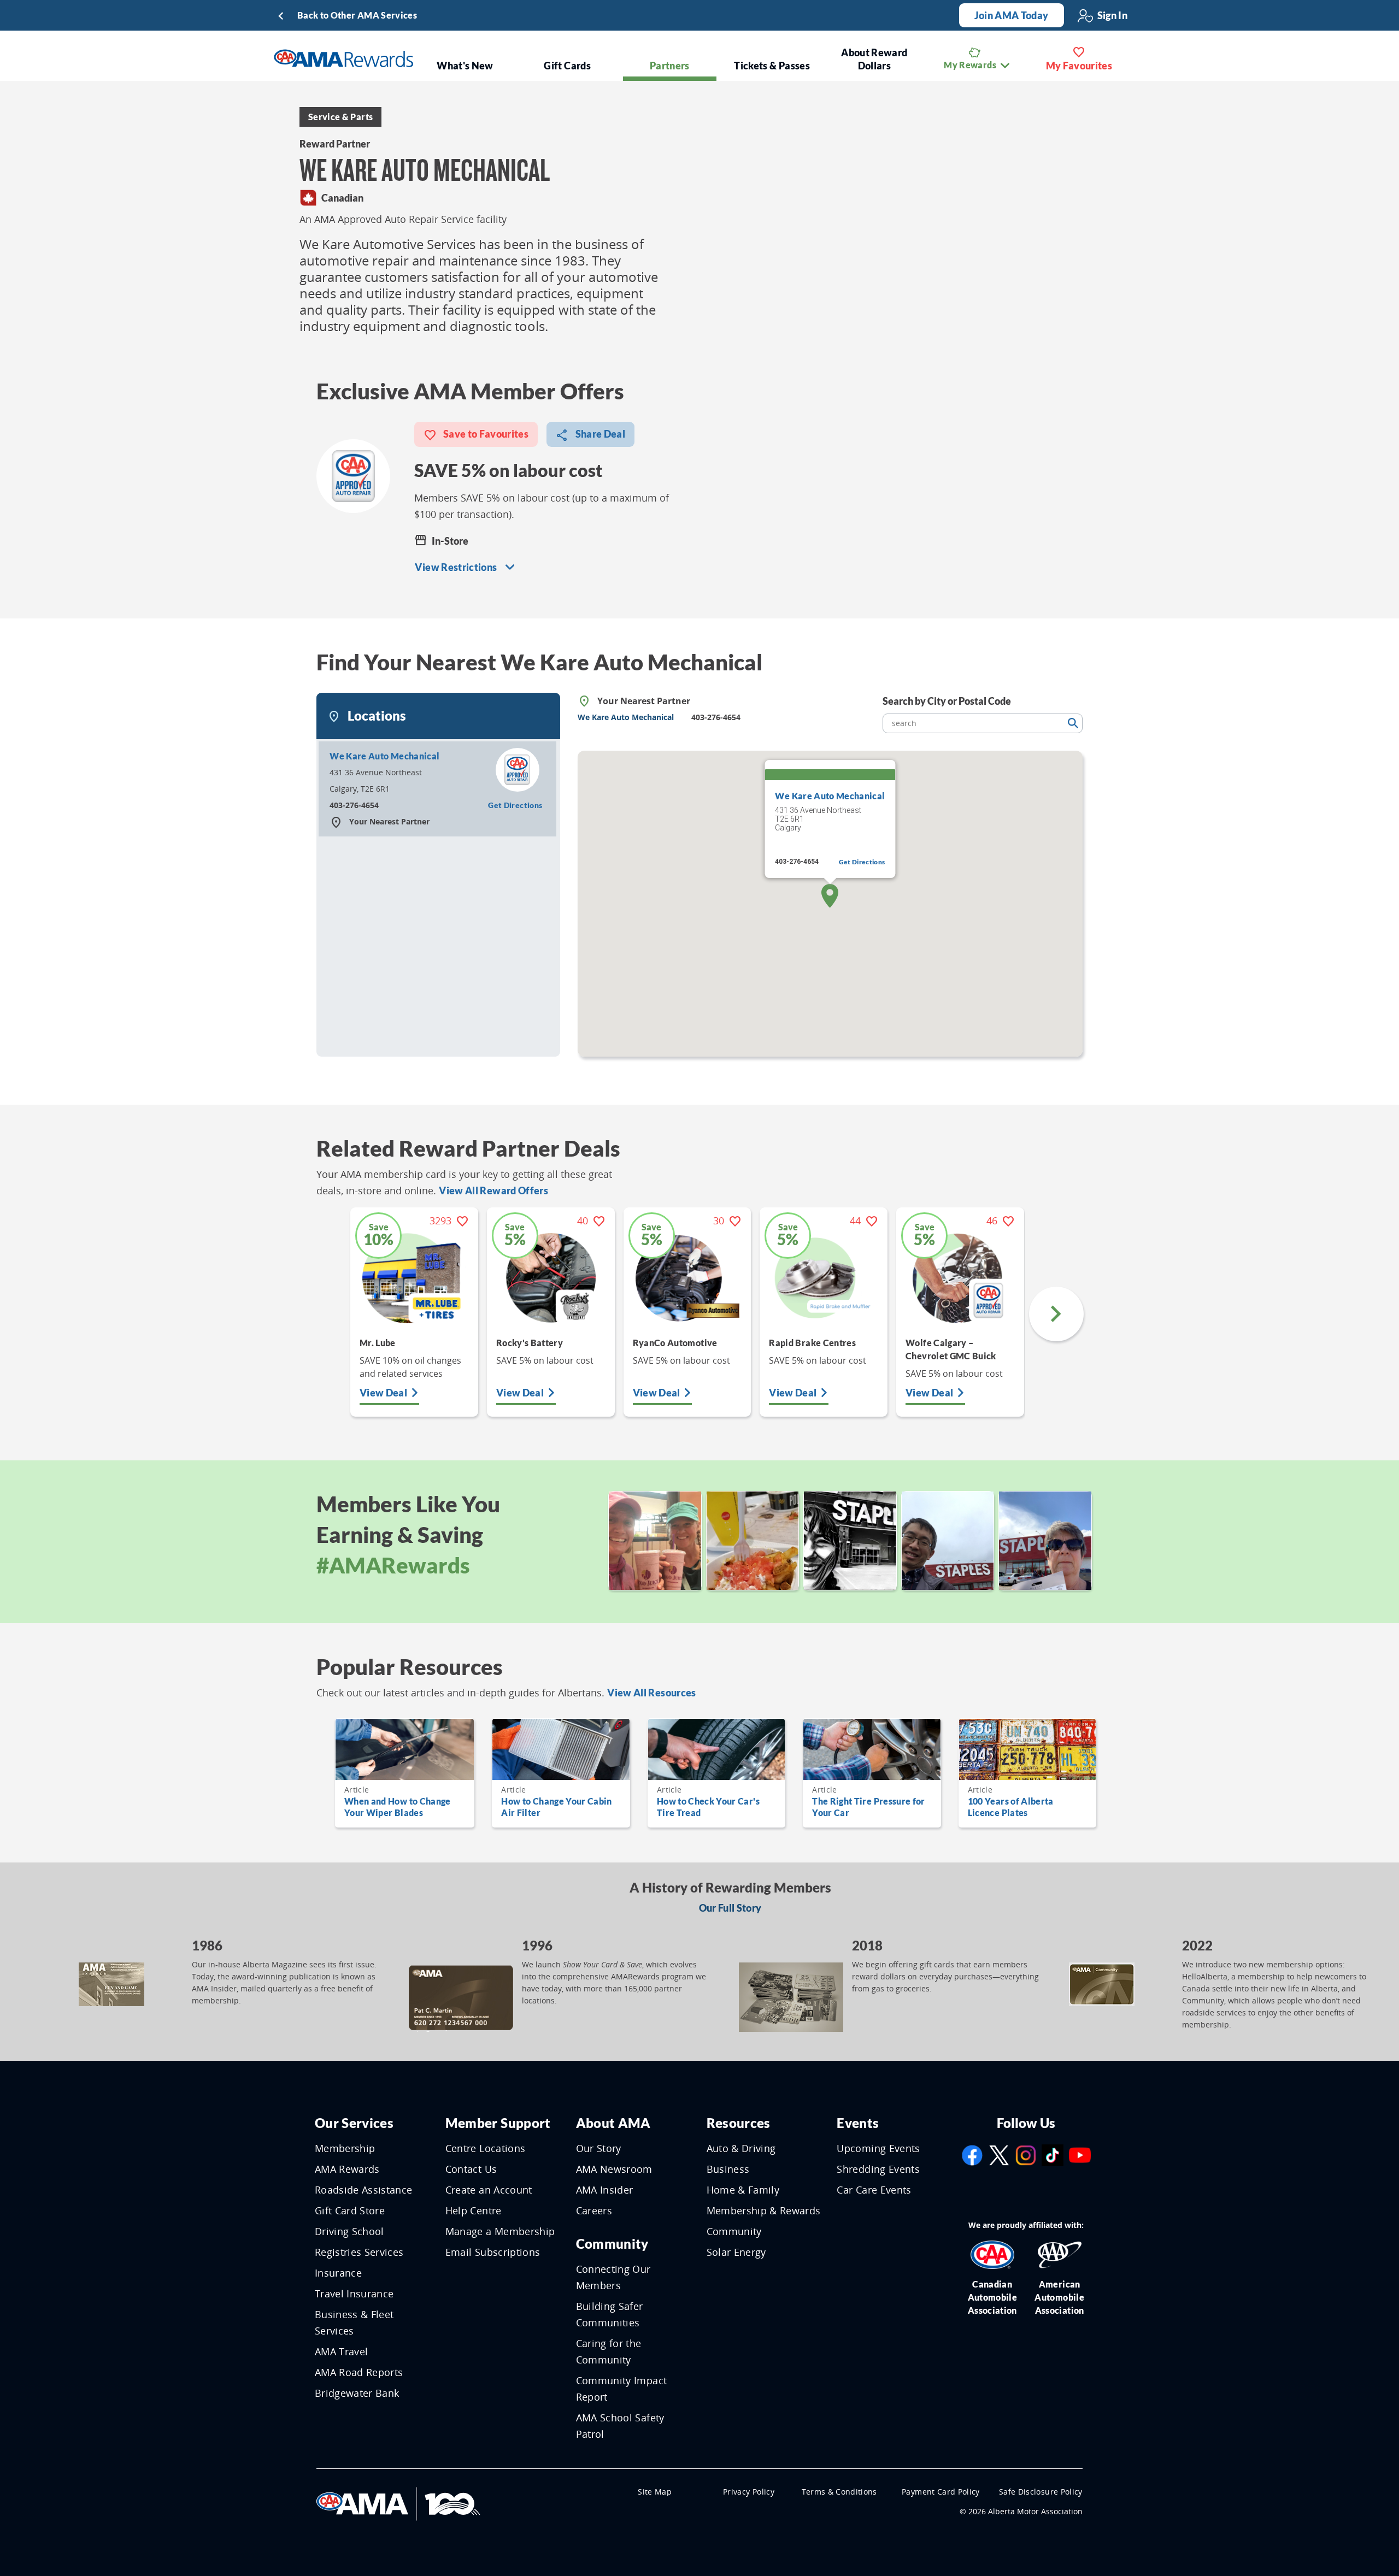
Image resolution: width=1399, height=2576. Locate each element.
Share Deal (599, 434)
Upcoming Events (878, 2148)
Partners (670, 66)
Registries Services (359, 2252)
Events (858, 2123)
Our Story (599, 2148)
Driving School (349, 2231)
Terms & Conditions (839, 2492)
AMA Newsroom (614, 2169)
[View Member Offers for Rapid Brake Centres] (824, 1278)
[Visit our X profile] (999, 2154)
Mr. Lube (378, 1343)
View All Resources (651, 1693)
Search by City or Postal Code (947, 701)
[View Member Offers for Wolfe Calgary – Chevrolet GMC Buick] (960, 1278)
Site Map (655, 2492)
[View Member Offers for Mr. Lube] (414, 1278)
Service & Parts (340, 117)
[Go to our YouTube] (1080, 2154)
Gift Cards (567, 66)
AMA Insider (605, 2190)
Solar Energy (736, 2252)
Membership (345, 2148)
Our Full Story (730, 1908)
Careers (594, 2210)
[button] (830, 896)
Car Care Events (874, 2190)
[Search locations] (1073, 723)
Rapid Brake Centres (812, 1343)
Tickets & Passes (772, 66)
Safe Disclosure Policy (1041, 2492)
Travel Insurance (354, 2294)
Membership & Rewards (764, 2210)
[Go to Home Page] (398, 2503)
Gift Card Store (350, 2210)
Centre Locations (486, 2148)
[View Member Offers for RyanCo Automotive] (687, 1278)
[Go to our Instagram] (1026, 2154)
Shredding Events (878, 2169)
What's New (465, 66)
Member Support (498, 2123)
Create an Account (489, 2190)
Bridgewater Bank (357, 2393)
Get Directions (515, 805)
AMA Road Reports (359, 2372)
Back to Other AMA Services (357, 15)
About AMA (613, 2123)
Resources (739, 2123)
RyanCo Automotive (675, 1343)
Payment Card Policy (941, 2492)
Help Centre (474, 2210)
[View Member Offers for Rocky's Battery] (551, 1278)
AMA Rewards (347, 2169)
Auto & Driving (741, 2148)
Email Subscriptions (493, 2252)
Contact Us (471, 2169)
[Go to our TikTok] (1053, 2154)
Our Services (354, 2123)
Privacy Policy (749, 2492)
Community (612, 2244)
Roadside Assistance (364, 2190)
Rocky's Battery (530, 1343)
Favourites (1079, 66)
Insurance (338, 2273)
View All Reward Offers (493, 1190)
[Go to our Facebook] (972, 2154)
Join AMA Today (1012, 15)
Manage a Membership (500, 2231)
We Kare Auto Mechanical (384, 756)
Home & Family (743, 2190)
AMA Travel (342, 2351)
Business (728, 2169)
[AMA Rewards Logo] (343, 58)
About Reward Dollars (874, 59)
